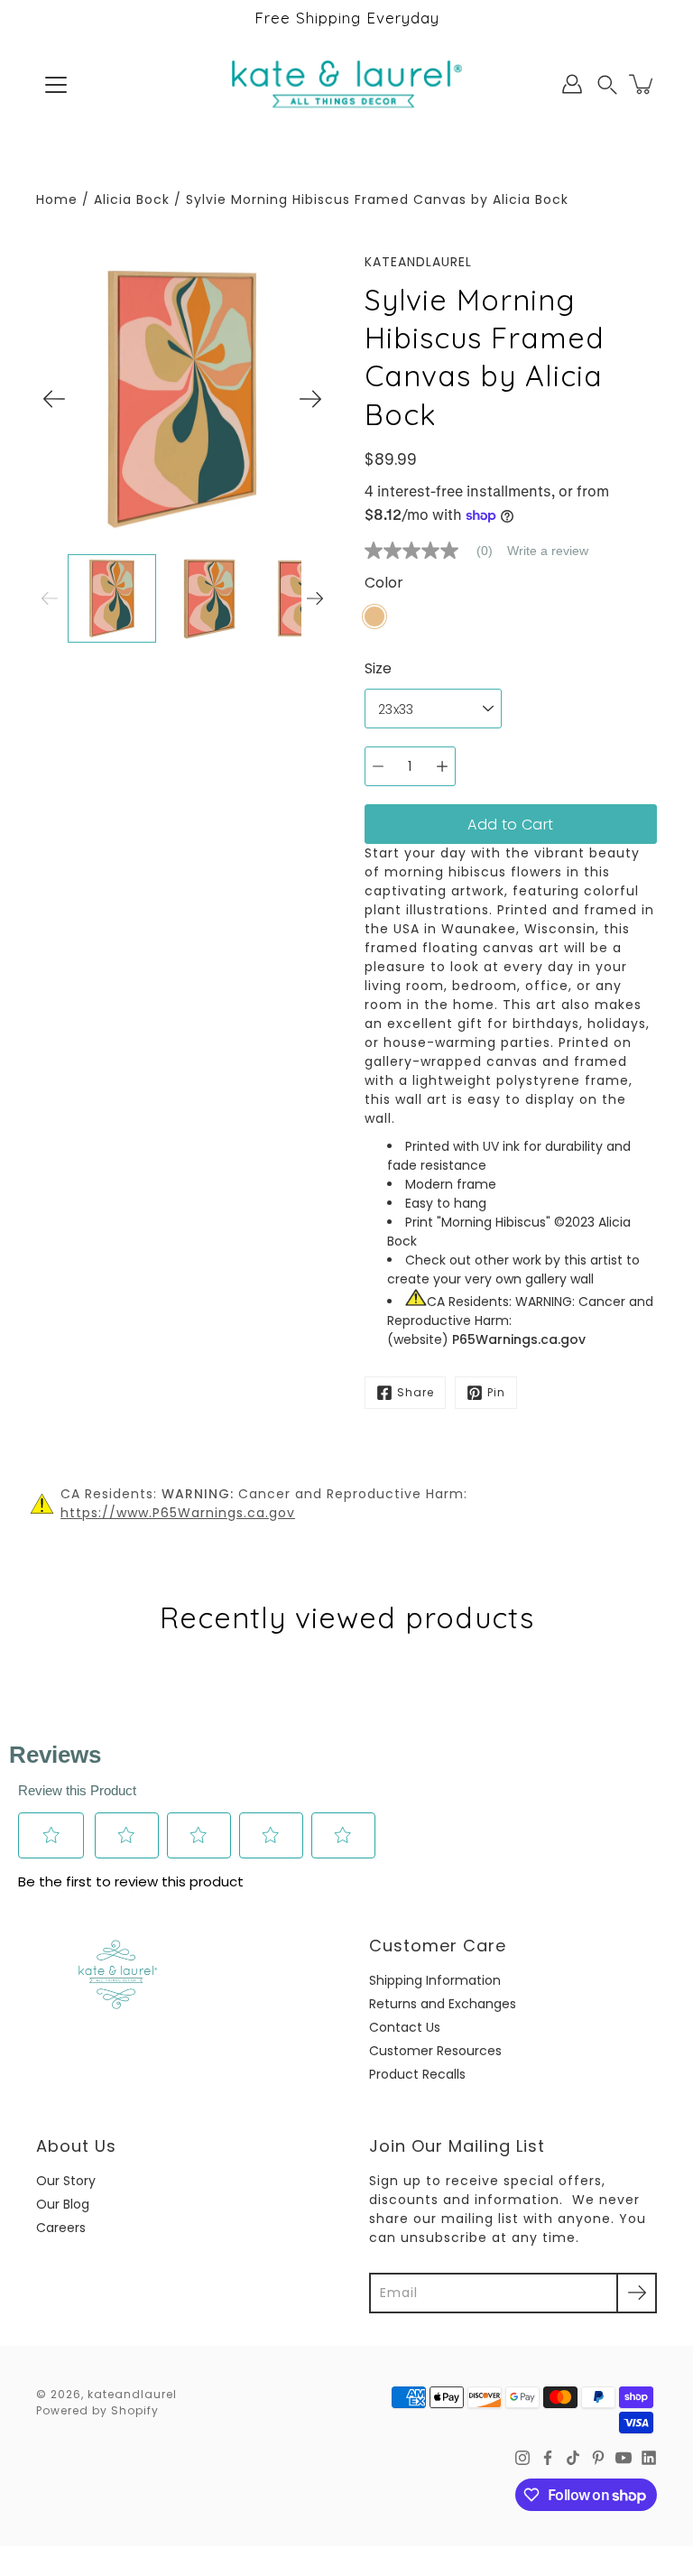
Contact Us (405, 2027)
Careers (61, 2228)
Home (57, 199)
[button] (607, 84)
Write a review (548, 551)
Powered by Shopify (97, 2410)
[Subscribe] (637, 2293)
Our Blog (63, 2204)
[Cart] (642, 84)
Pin (496, 1392)
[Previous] (54, 399)
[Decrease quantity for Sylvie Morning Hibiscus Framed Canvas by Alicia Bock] (378, 766)
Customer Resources (435, 2051)
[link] (436, 551)
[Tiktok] (573, 2458)
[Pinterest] (598, 2458)
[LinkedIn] (649, 2458)
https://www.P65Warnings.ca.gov (178, 1513)
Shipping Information (435, 1980)
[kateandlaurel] (347, 84)
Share (416, 1392)
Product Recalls (417, 2074)
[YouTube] (624, 2458)
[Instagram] (522, 2458)
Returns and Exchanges (443, 2004)
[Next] (310, 399)
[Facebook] (548, 2458)
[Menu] (56, 85)
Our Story (66, 2181)
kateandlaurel (132, 2394)
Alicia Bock (132, 199)
